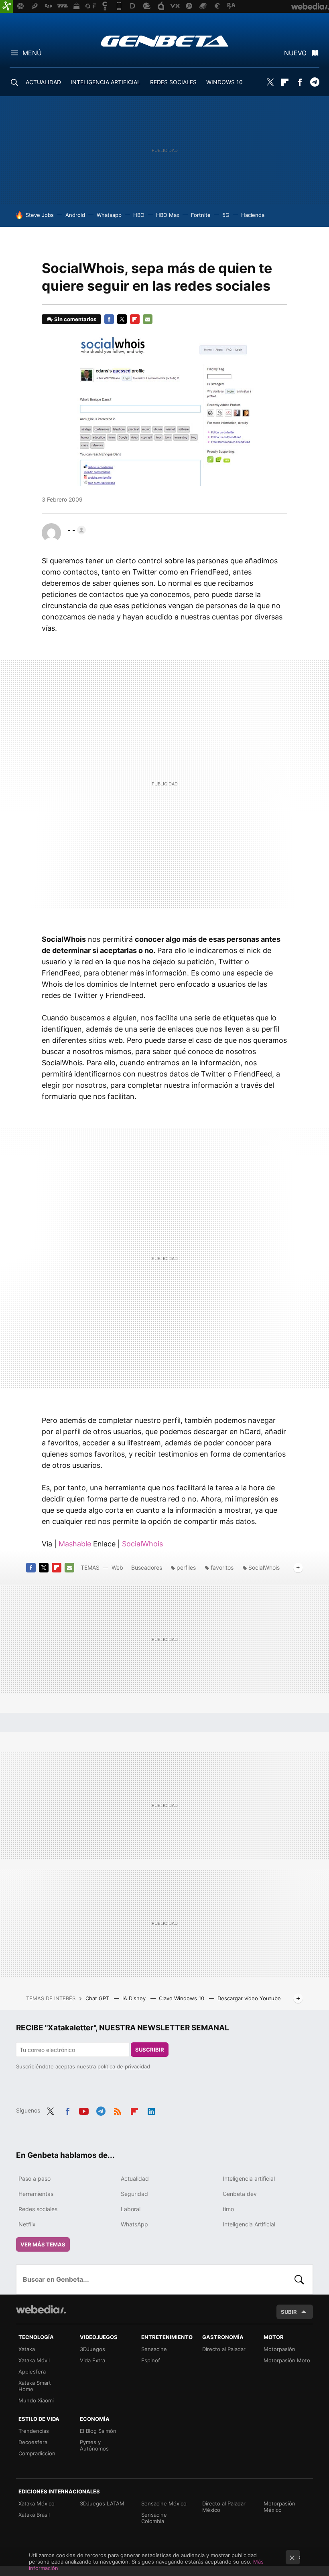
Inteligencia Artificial (249, 2224)
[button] (75, 530)
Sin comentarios (75, 319)
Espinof (151, 2360)
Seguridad (134, 2194)
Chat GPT (98, 1998)
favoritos (222, 1567)
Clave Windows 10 (182, 1998)
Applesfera (32, 2372)
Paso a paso (35, 2178)
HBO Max (168, 215)
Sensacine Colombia (154, 2518)
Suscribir (150, 2050)
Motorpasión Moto (287, 2360)
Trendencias (34, 2431)
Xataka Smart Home (35, 2386)
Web (117, 1567)
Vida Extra (92, 2360)
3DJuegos (92, 2349)
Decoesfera (33, 2442)
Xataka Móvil (34, 2360)
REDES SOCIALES (173, 82)
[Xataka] (6, 6)
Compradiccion (37, 2453)
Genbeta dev (240, 2194)
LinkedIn (151, 2110)
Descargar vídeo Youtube (249, 1998)
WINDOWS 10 (224, 82)
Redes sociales (38, 2209)
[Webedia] (41, 2309)
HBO (139, 215)
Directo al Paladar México (224, 2507)
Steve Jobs (40, 215)
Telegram (315, 82)
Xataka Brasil (34, 2515)
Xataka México (37, 2503)
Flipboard (285, 82)
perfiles (186, 1567)
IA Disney (135, 1998)
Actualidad (135, 2178)
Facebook (300, 82)
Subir (289, 2312)
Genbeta (165, 41)
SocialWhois (142, 1544)
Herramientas (36, 2194)
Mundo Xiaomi (36, 2400)
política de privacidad (124, 2066)
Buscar (299, 2279)
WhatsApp (134, 2224)
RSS (118, 2110)
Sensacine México (164, 2503)
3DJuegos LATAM (102, 2503)
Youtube (84, 2110)
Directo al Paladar (224, 2349)
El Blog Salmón (98, 2431)
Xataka (27, 2349)
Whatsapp (109, 215)
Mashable (75, 1544)
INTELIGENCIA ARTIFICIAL (106, 82)
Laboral (131, 2209)
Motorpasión (279, 2349)
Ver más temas (43, 2244)
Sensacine (154, 2349)
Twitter (270, 82)
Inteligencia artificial (249, 2178)
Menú (32, 53)
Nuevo (295, 53)
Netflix (27, 2224)
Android (75, 215)
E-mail (148, 319)
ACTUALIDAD (43, 82)
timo (228, 2209)
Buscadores (147, 1567)
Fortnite (201, 215)
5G (226, 215)
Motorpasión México (279, 2507)
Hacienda (253, 215)
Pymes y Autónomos (94, 2445)
